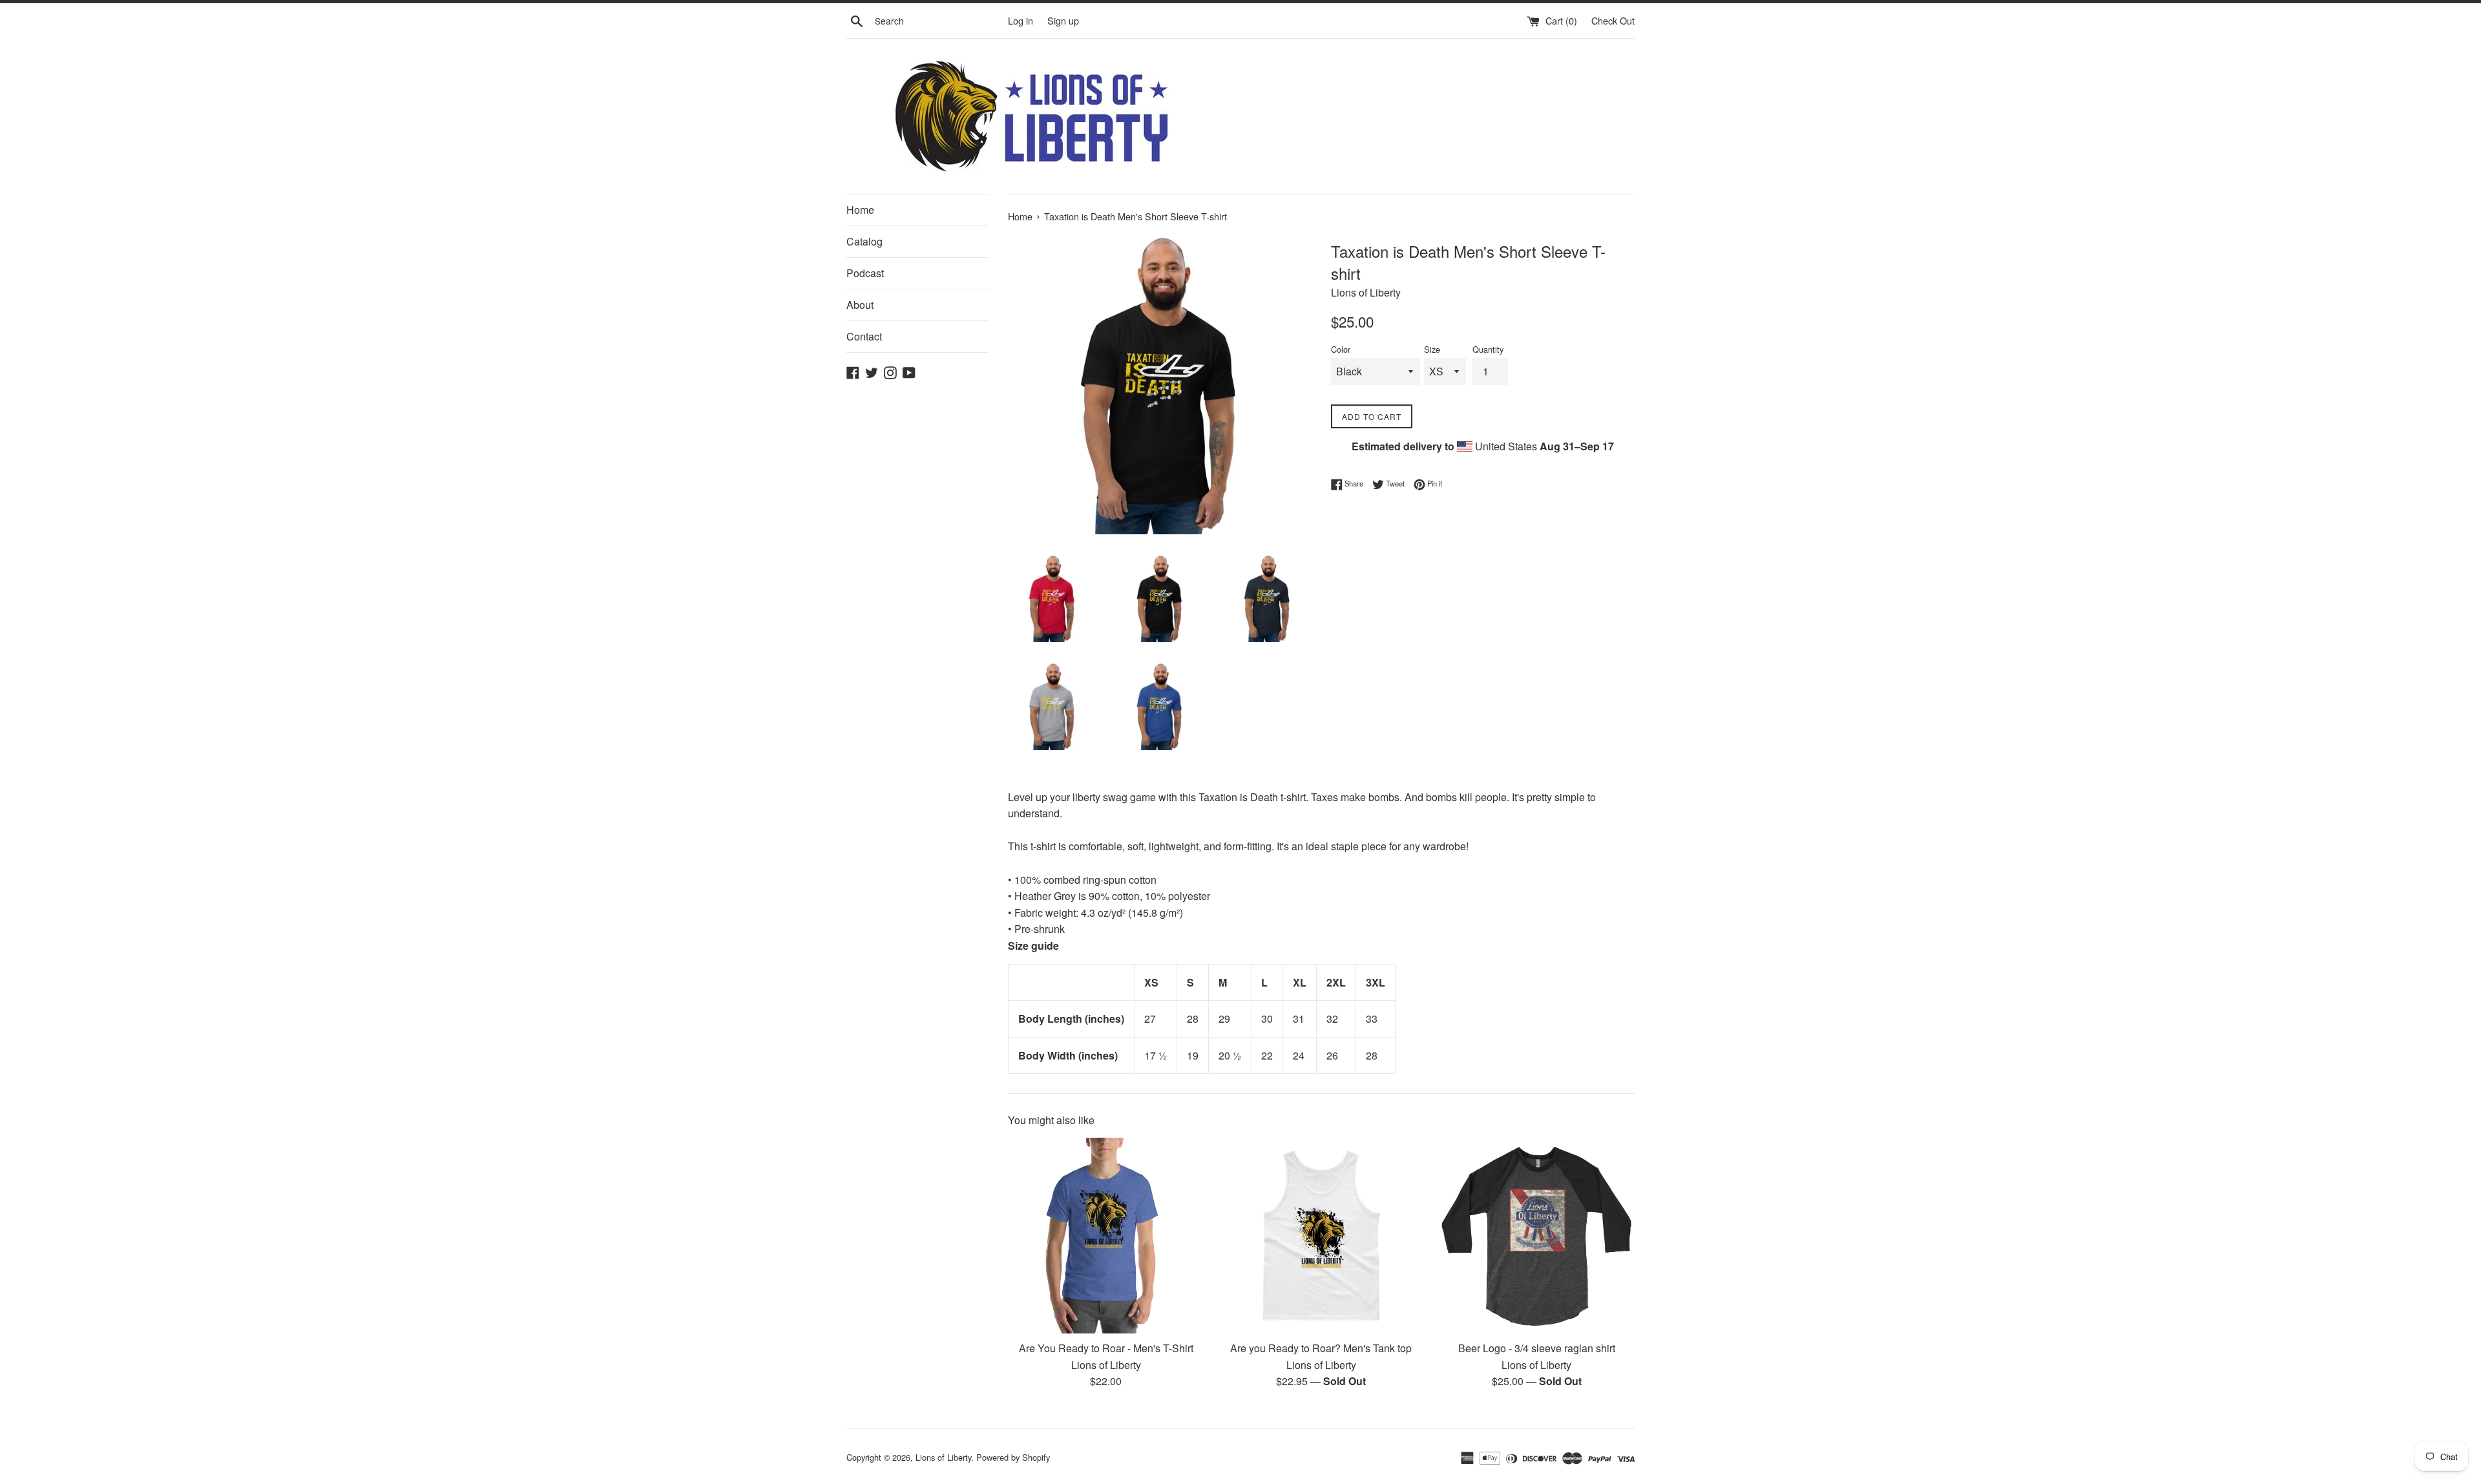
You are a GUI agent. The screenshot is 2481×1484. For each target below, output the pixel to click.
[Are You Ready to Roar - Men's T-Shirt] (1106, 1236)
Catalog (864, 241)
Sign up (1063, 20)
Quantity (1488, 349)
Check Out (1613, 20)
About (860, 305)
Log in (1021, 20)
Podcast (865, 273)
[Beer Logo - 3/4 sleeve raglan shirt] (1537, 1236)
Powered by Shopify (1013, 1457)
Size (1432, 349)
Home (860, 210)
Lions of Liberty (943, 1457)
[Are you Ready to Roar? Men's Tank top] (1321, 1236)
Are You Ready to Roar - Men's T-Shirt (1106, 1348)
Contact (864, 336)
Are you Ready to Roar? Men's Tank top (1321, 1348)
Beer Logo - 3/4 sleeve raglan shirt (1537, 1348)
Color (1341, 349)
